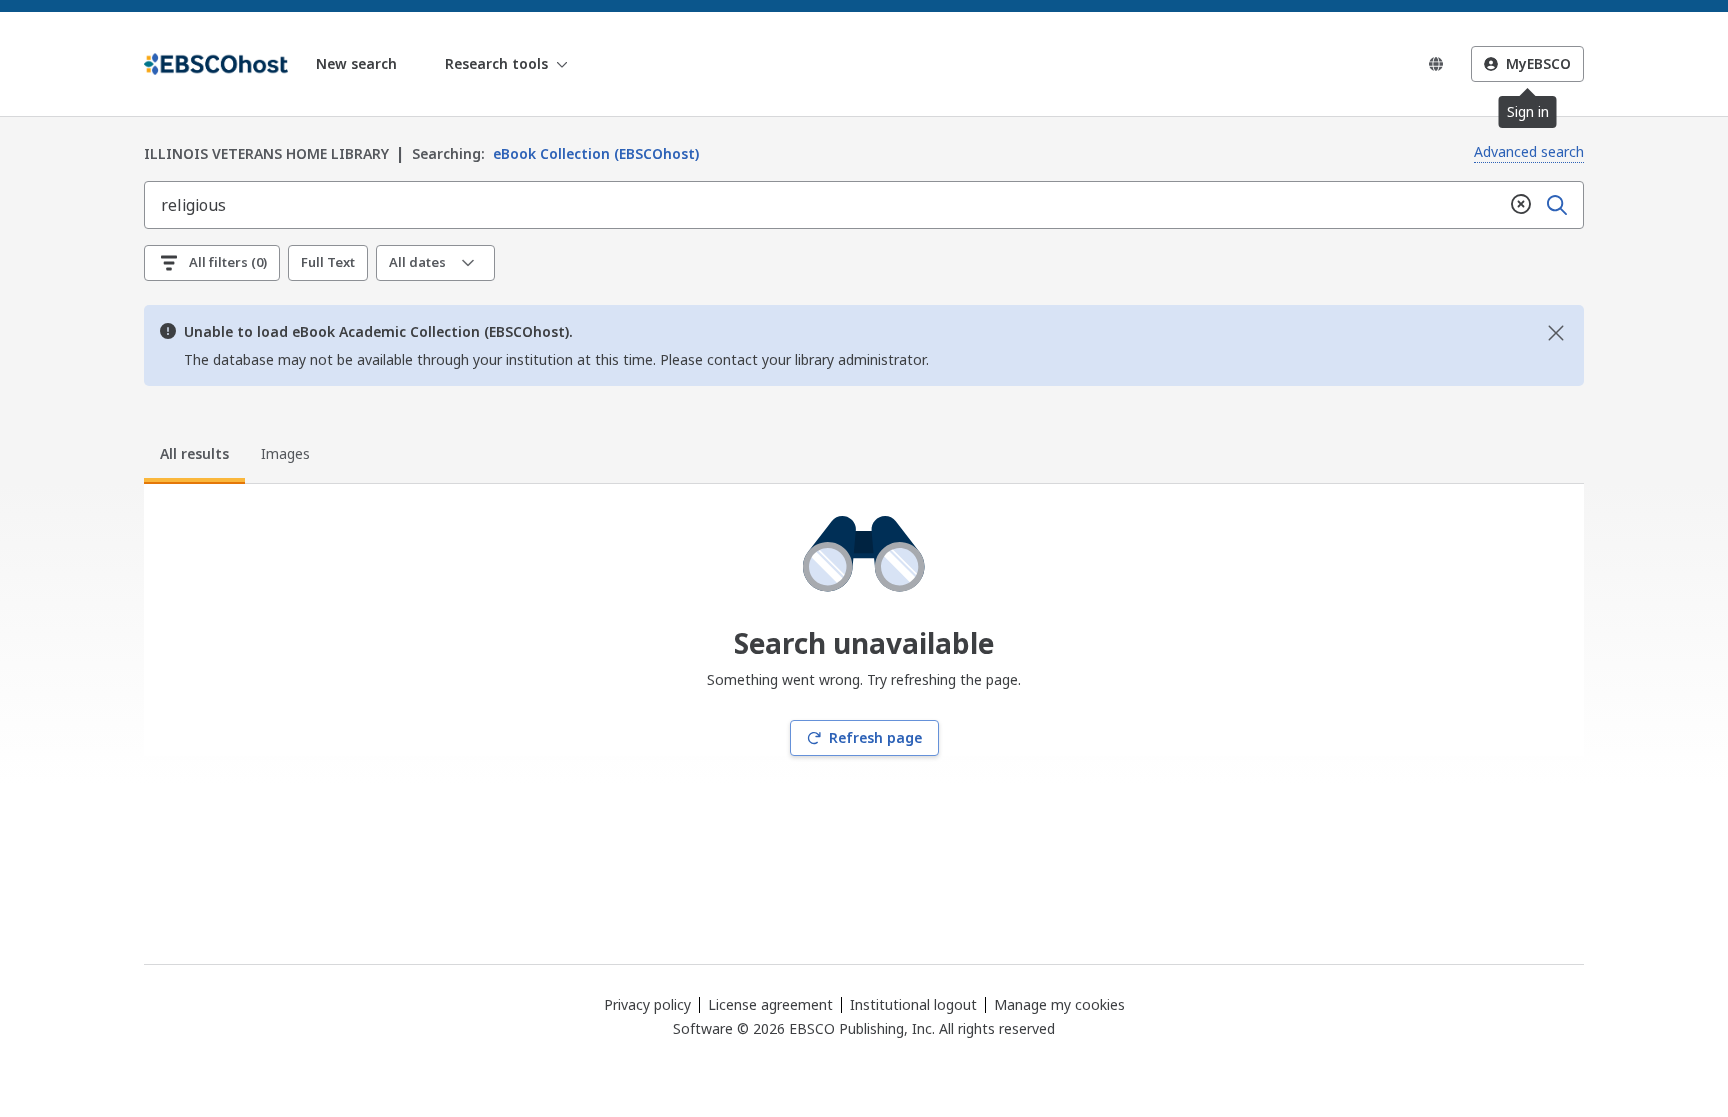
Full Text (328, 262)
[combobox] (824, 205)
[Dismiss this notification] (1556, 333)
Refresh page (875, 737)
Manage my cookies (1059, 1005)
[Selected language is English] (1436, 64)
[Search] (1557, 205)
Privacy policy (647, 1004)
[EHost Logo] (216, 64)
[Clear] (1521, 205)
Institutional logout (913, 1004)
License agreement (770, 1004)
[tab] (194, 457)
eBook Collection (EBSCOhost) (555, 153)
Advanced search (1529, 151)
